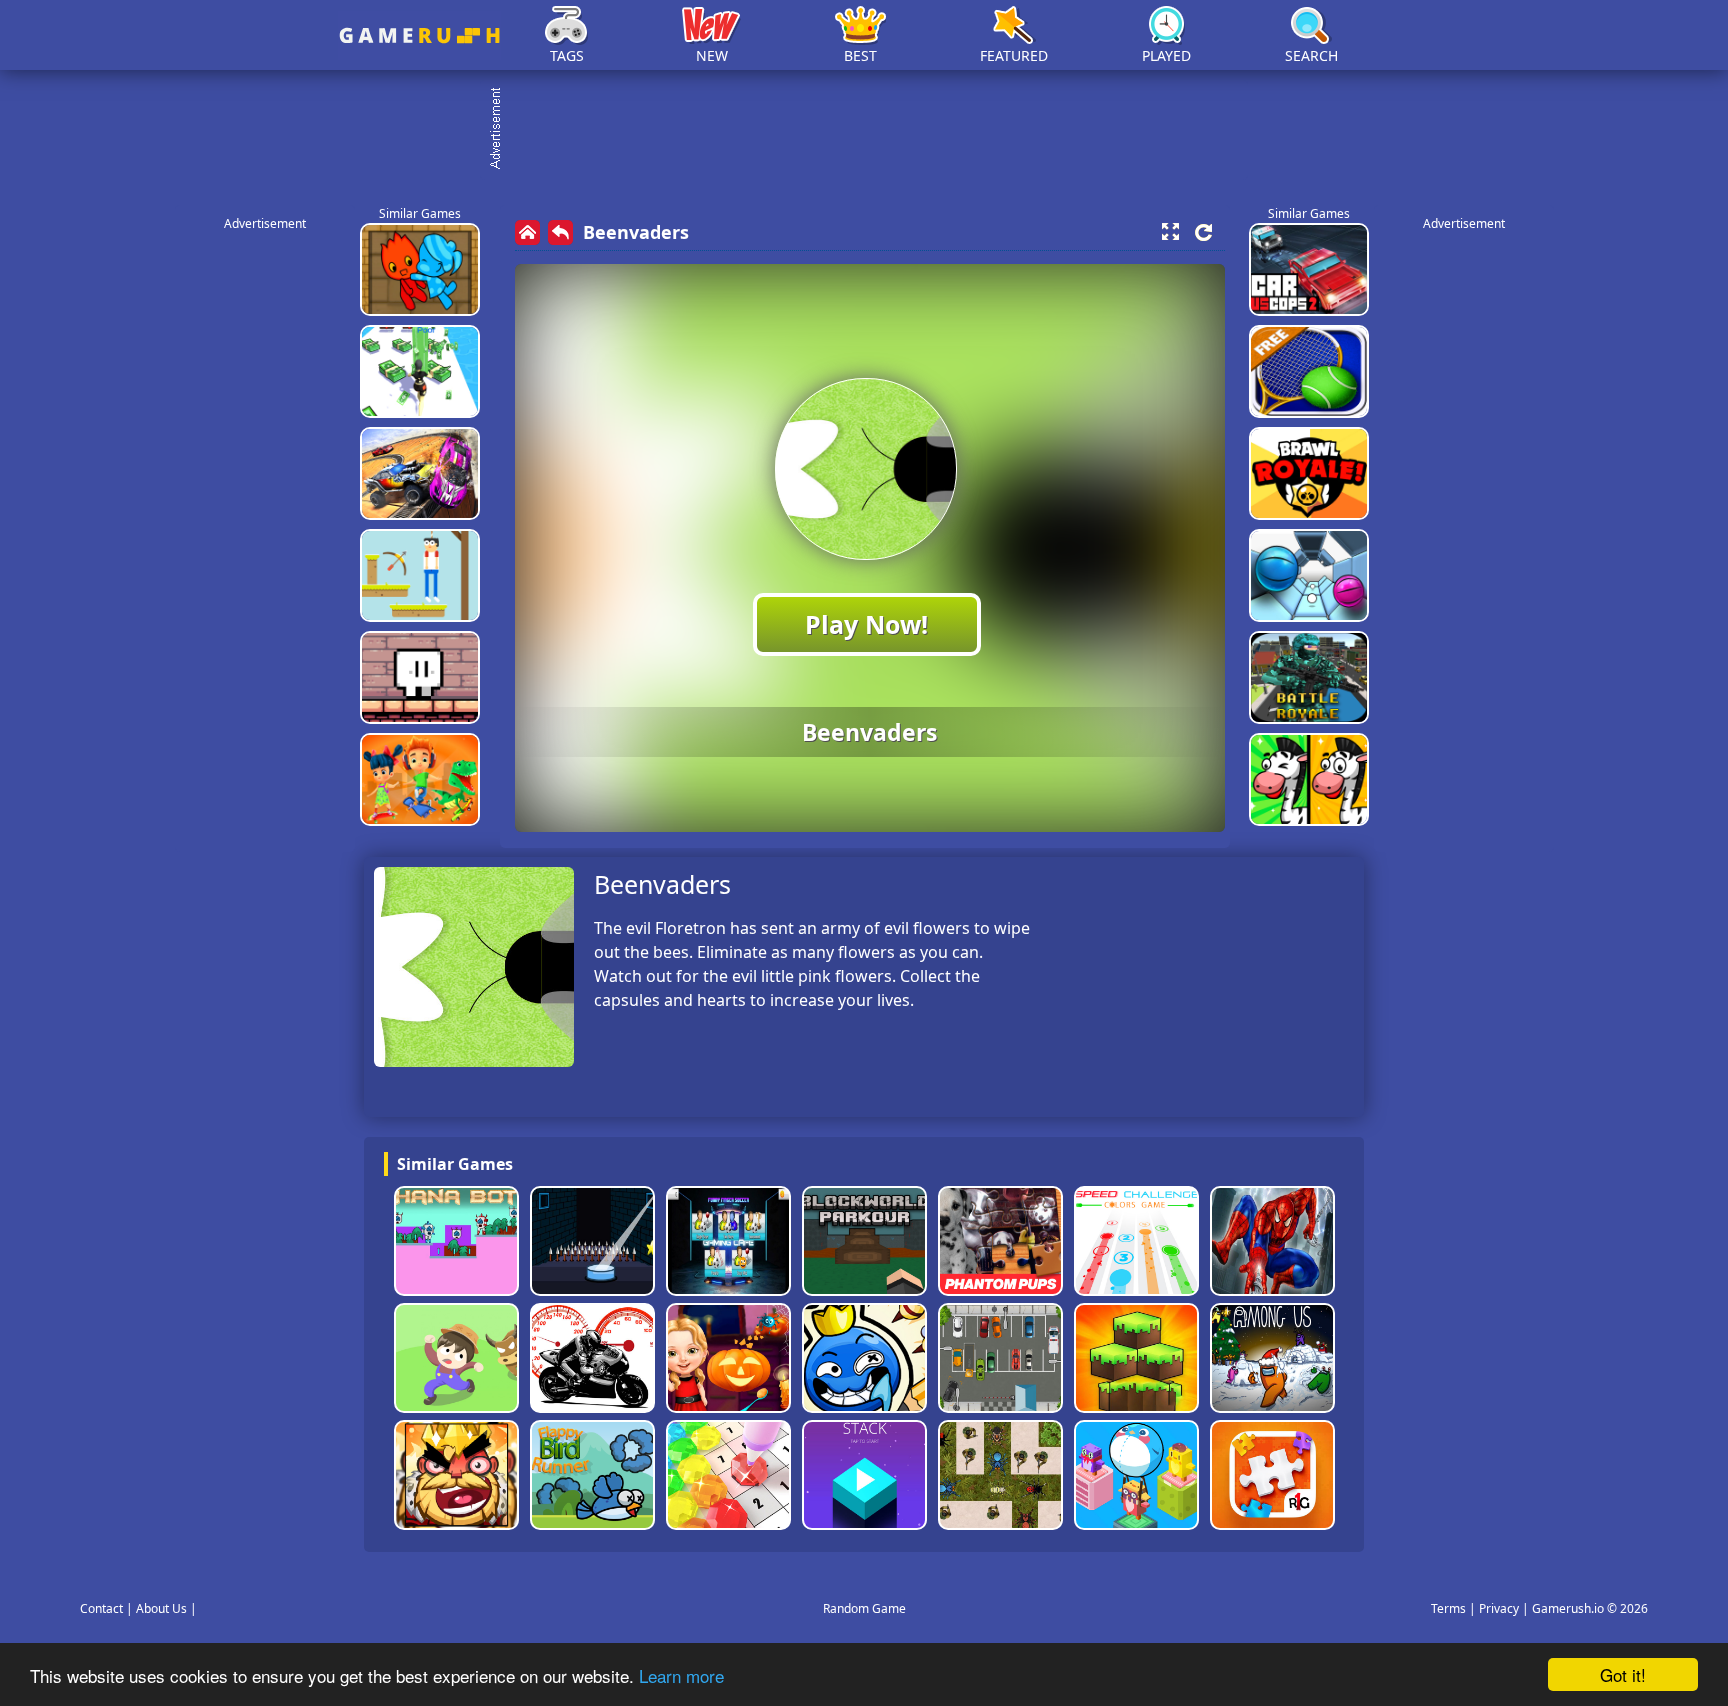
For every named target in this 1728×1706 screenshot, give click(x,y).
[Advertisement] (874, 130)
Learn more (681, 1675)
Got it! (1623, 1674)
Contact (101, 1608)
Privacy (1499, 1608)
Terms (1448, 1608)
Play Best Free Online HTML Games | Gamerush (419, 35)
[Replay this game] (1203, 232)
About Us (161, 1608)
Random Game (864, 1608)
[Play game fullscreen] (1170, 232)
